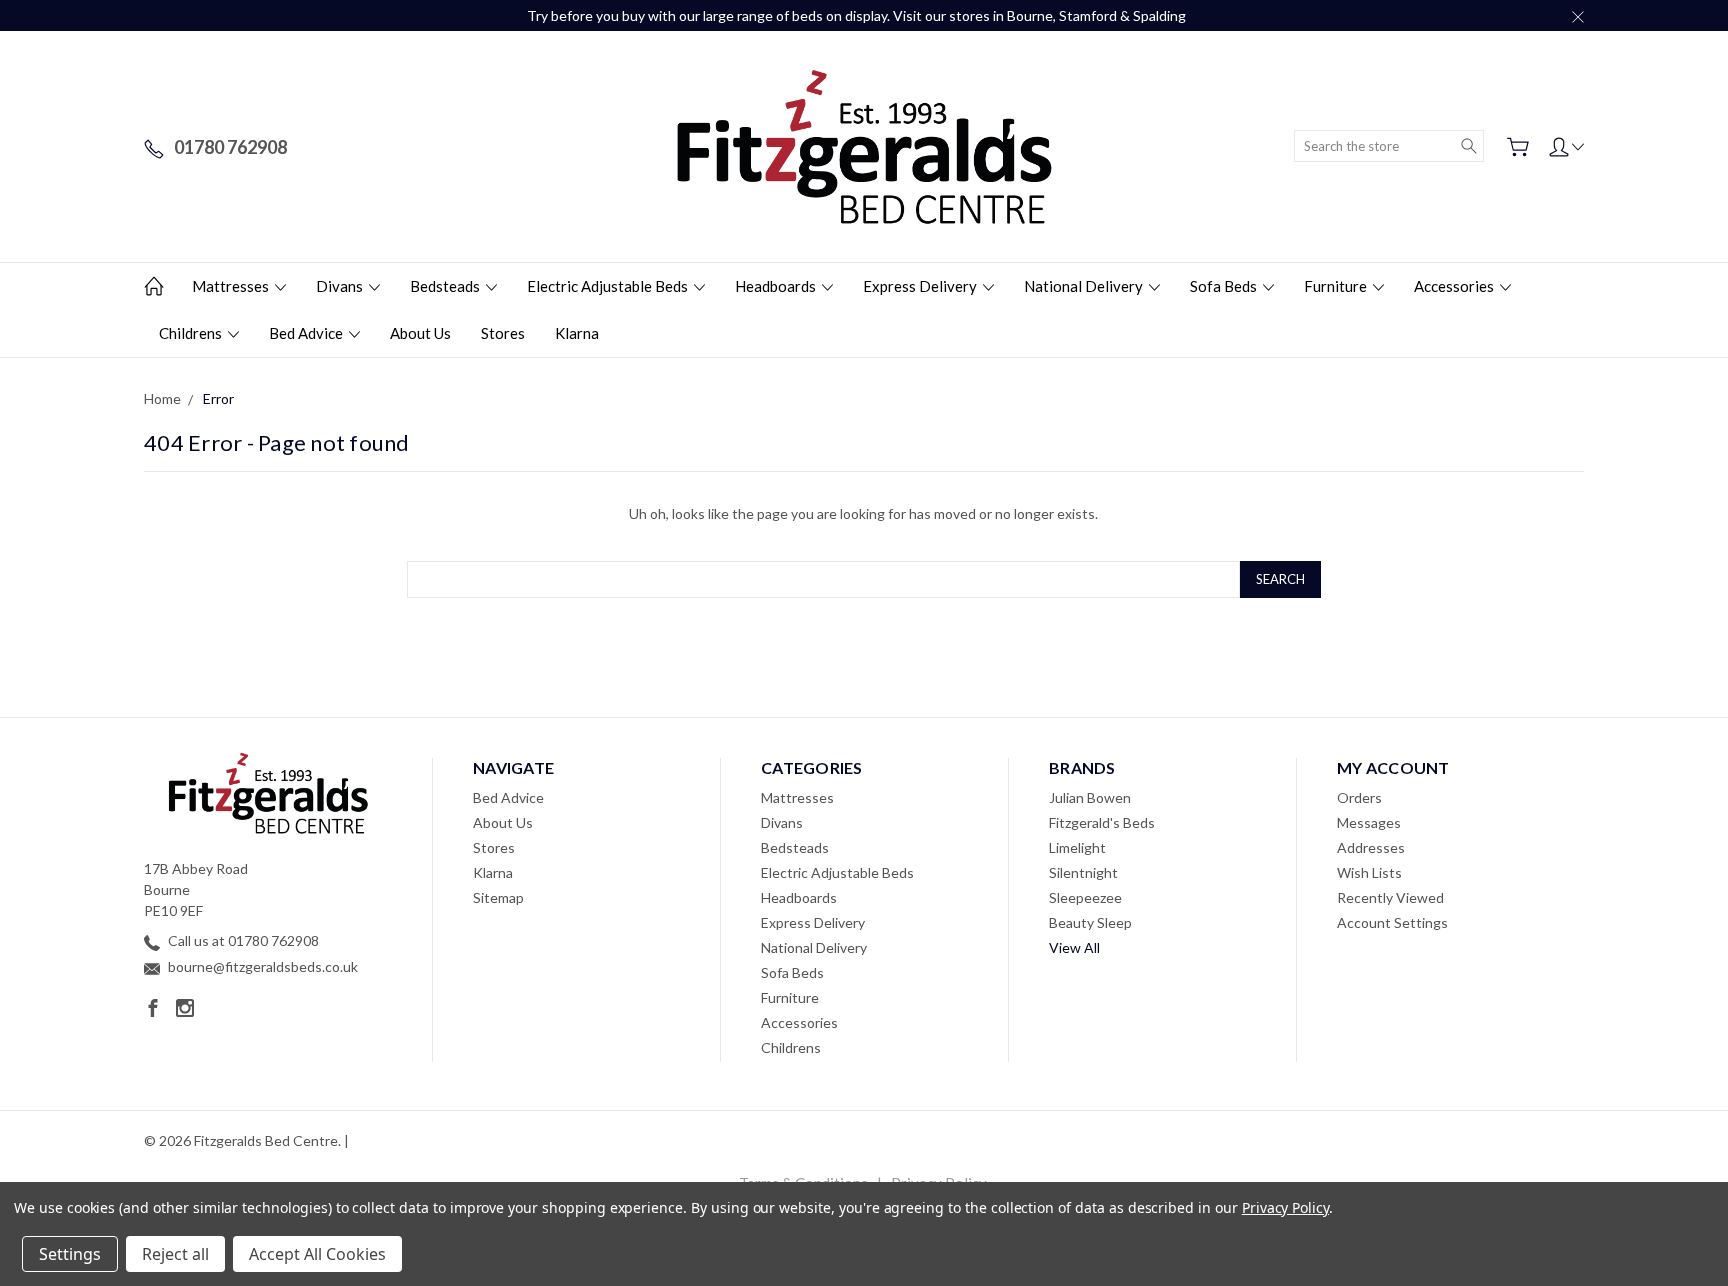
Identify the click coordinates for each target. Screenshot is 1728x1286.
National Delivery (1085, 286)
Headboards (777, 286)
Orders (1359, 797)
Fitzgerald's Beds (1102, 822)
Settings (70, 1254)
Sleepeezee (1085, 897)
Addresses (1371, 847)
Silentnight (1083, 872)
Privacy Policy (1285, 1207)
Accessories (1455, 286)
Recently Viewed (1390, 897)
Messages (1369, 822)
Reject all (175, 1254)
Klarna (577, 333)
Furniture (1337, 286)
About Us (420, 333)
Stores (503, 333)
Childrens (192, 333)
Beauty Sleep (1090, 922)
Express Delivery (921, 286)
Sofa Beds (1225, 286)
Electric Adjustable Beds (609, 286)
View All (1074, 947)
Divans (341, 286)
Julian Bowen (1090, 797)
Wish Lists (1369, 872)
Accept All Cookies (317, 1254)
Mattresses (232, 286)
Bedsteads (446, 286)
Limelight (1077, 847)
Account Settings (1392, 922)
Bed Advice (307, 333)
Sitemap (498, 897)
